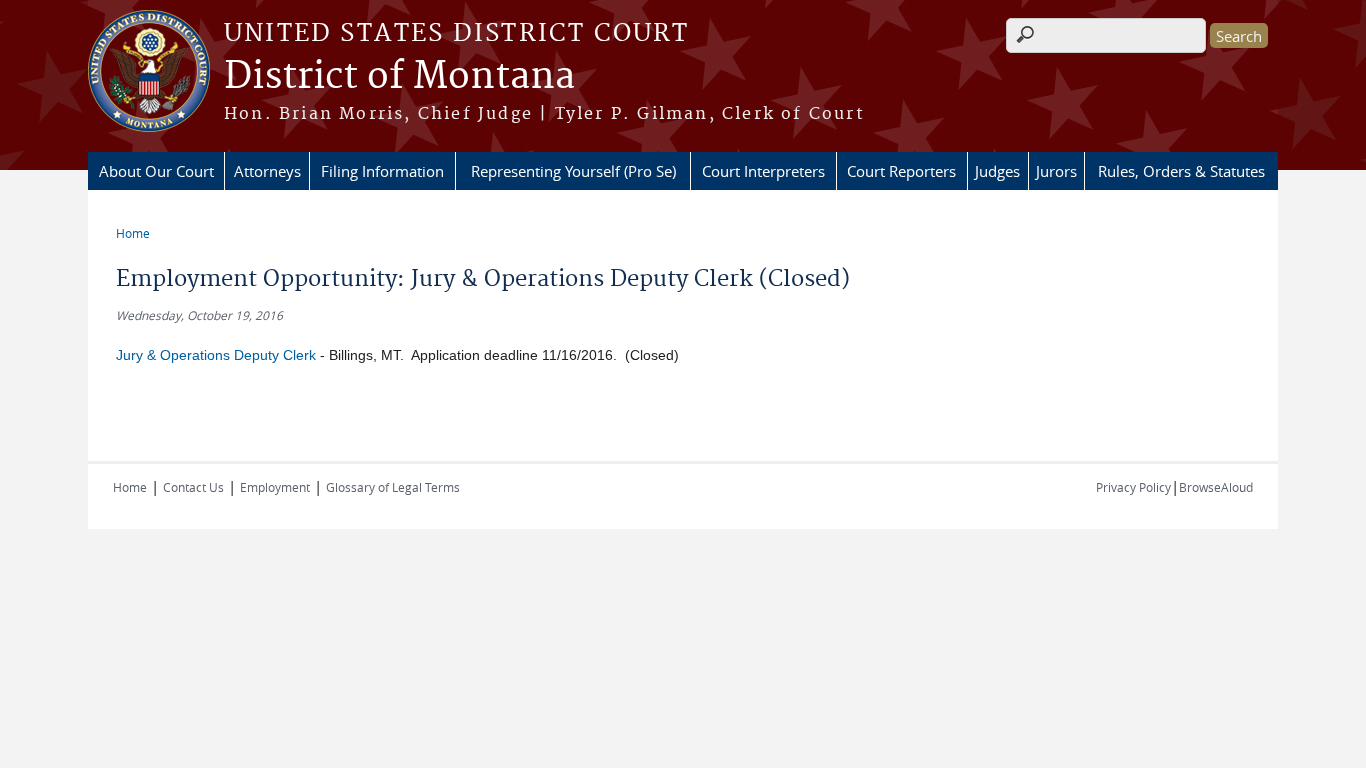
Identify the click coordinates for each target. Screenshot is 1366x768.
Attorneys (267, 171)
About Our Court (156, 171)
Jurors (1056, 171)
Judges (997, 171)
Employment (275, 487)
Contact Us (193, 487)
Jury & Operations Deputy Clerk (216, 355)
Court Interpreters (763, 171)
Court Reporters (901, 171)
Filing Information (382, 171)
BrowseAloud (1216, 487)
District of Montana (399, 77)
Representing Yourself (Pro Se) (573, 171)
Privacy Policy (1133, 487)
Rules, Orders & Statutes (1181, 171)
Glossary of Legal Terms (393, 487)
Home (133, 233)
